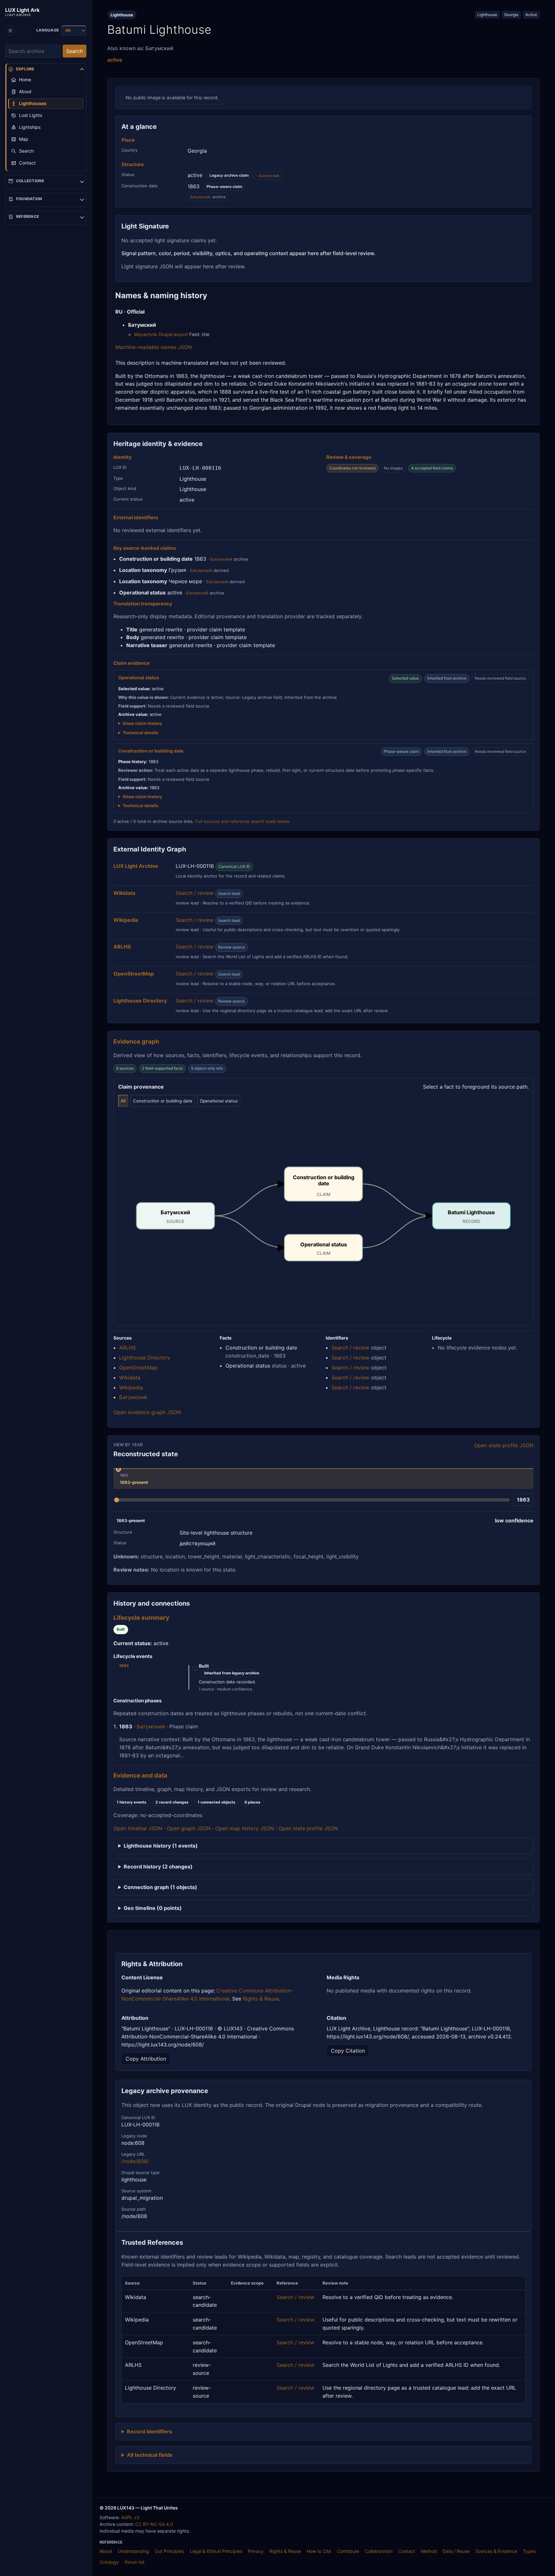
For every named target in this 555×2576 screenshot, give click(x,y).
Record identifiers (150, 2431)
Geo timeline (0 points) (153, 1908)
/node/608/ (135, 2161)
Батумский (269, 176)
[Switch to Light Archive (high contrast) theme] (10, 31)
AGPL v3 (130, 2517)
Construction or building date (163, 1101)
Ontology (109, 2562)
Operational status (219, 1101)
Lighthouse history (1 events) (161, 1846)
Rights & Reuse (261, 1999)
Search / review (195, 893)
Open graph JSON (189, 1828)
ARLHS (128, 1348)
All (123, 1101)
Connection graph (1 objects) (160, 1887)
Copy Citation (348, 2051)
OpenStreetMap (138, 1368)
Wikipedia (131, 1387)
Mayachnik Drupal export (161, 334)
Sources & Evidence (496, 2551)
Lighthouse (487, 15)
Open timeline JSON (138, 1828)
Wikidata (130, 1377)
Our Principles (169, 2551)
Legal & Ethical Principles (216, 2551)
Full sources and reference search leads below (242, 821)
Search (75, 51)
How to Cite (319, 2551)
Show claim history (142, 723)
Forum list (135, 2562)
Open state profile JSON (504, 1445)
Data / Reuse (456, 2551)
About (106, 2551)
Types (529, 2551)
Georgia (511, 15)
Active (531, 15)
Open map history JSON (245, 1828)
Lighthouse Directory (145, 1358)
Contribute (348, 2551)
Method (429, 2551)
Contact (407, 2551)
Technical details (141, 733)
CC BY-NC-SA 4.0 (154, 2524)
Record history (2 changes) (158, 1867)
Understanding (133, 2551)
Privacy (256, 2551)
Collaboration (379, 2551)
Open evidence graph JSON (147, 1412)
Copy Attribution (146, 2059)
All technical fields (150, 2455)
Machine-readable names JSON (154, 347)
